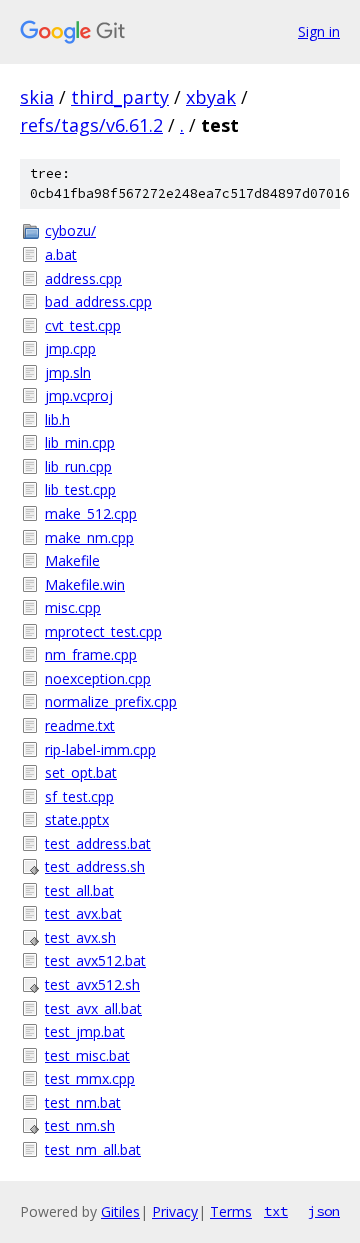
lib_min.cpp (80, 442)
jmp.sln (68, 372)
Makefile (72, 560)
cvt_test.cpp (83, 325)
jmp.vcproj (79, 395)
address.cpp (83, 278)
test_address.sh (95, 866)
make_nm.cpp (89, 537)
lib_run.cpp (78, 466)
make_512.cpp (91, 513)
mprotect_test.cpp (103, 631)
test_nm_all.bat (93, 1149)
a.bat (61, 254)
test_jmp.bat (85, 1031)
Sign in (319, 31)
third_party (120, 97)
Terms (231, 1211)
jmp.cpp (70, 348)
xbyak (211, 97)
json (324, 1211)
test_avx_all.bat (93, 1008)
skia (37, 97)
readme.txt (80, 725)
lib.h (57, 419)
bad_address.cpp (98, 301)
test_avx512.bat (95, 960)
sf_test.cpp (79, 796)
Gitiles (120, 1211)
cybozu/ (70, 230)
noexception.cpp (98, 678)
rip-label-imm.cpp (100, 749)
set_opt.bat (81, 772)
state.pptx (77, 819)
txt (276, 1211)
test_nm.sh (80, 1125)
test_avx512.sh (92, 984)
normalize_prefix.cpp (111, 701)
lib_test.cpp (80, 489)
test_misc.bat (87, 1055)
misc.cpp (73, 607)
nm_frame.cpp (91, 654)
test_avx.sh (80, 937)
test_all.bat (79, 890)
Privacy (175, 1211)
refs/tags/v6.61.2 (91, 125)
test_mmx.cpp (90, 1078)
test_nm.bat (83, 1102)
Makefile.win (85, 584)
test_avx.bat (83, 913)
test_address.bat (98, 843)
